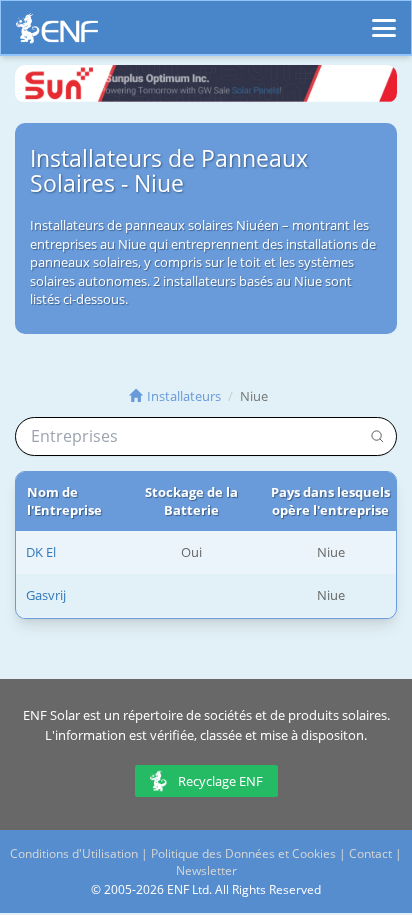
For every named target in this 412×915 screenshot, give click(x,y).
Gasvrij (46, 595)
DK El (41, 552)
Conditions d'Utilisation (74, 853)
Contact (370, 853)
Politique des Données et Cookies (243, 853)
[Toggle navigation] (384, 19)
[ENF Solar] (57, 33)
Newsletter (206, 870)
